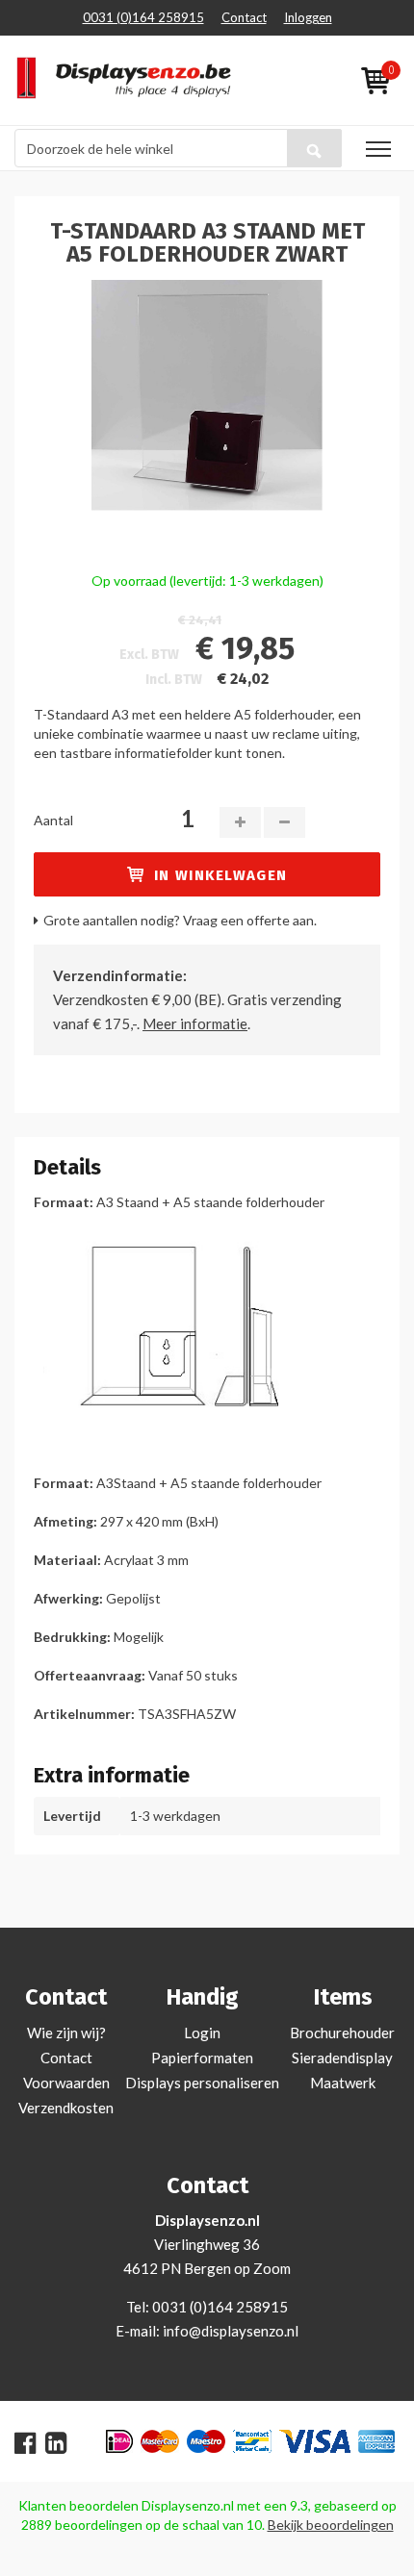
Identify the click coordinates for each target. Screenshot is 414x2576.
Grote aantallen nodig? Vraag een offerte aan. (180, 920)
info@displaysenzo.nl (231, 2331)
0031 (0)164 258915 (143, 17)
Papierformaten (202, 2058)
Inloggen (308, 17)
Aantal (53, 820)
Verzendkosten (66, 2108)
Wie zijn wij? (66, 2033)
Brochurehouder (342, 2033)
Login (202, 2033)
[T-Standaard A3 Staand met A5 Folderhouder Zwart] (207, 393)
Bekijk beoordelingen (331, 2525)
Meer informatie (195, 1023)
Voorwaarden (66, 2083)
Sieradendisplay (342, 2058)
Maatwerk (343, 2083)
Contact (244, 17)
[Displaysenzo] (103, 80)
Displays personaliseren (202, 2083)
